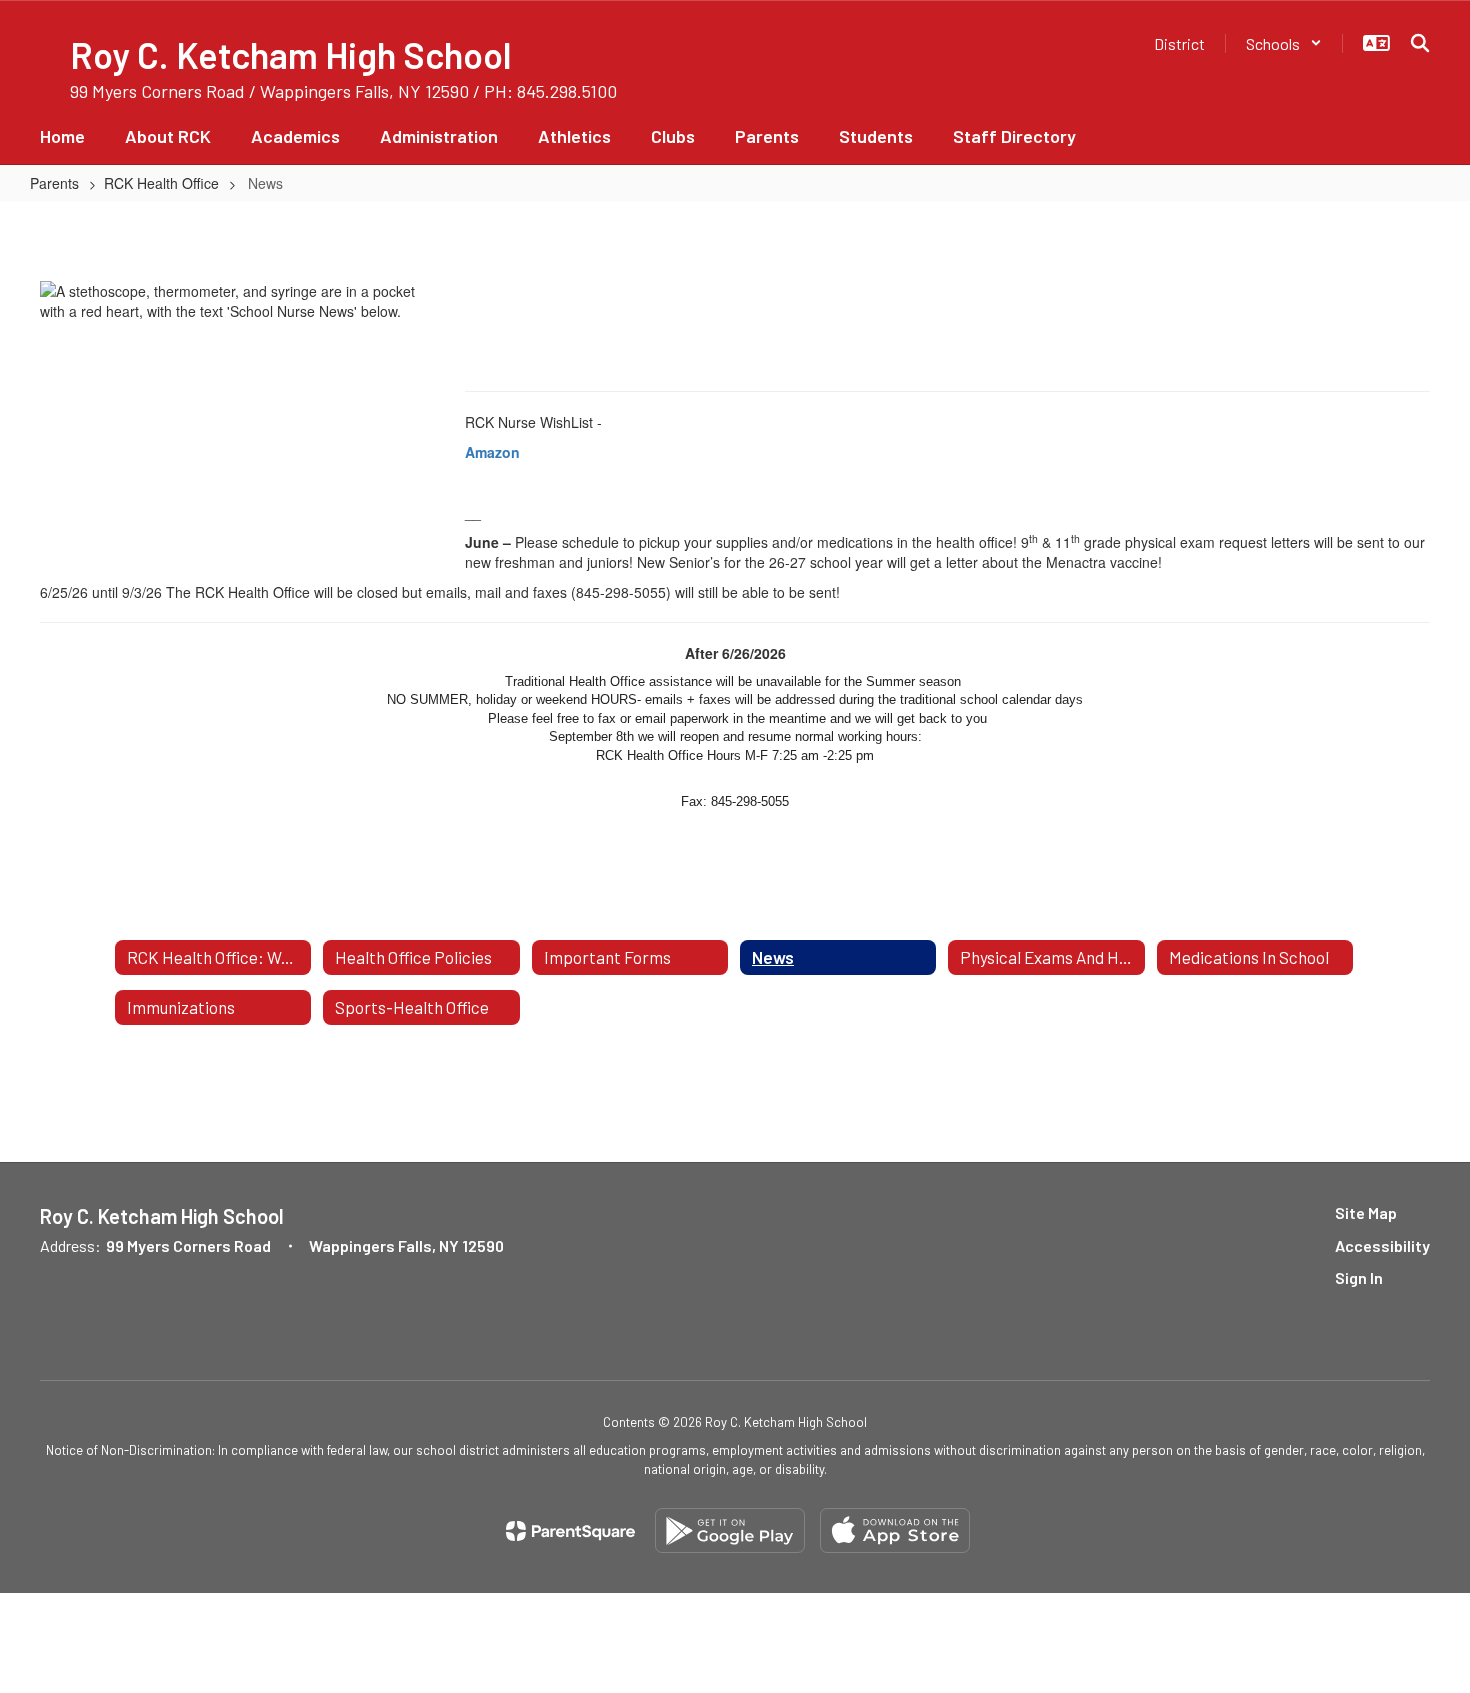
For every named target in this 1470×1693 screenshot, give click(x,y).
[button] (1284, 43)
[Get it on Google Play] (730, 1530)
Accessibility (1382, 1245)
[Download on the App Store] (895, 1530)
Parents (54, 183)
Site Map (1366, 1212)
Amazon (492, 452)
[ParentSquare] (570, 1531)
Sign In (1359, 1277)
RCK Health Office (161, 183)
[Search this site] (1420, 43)
